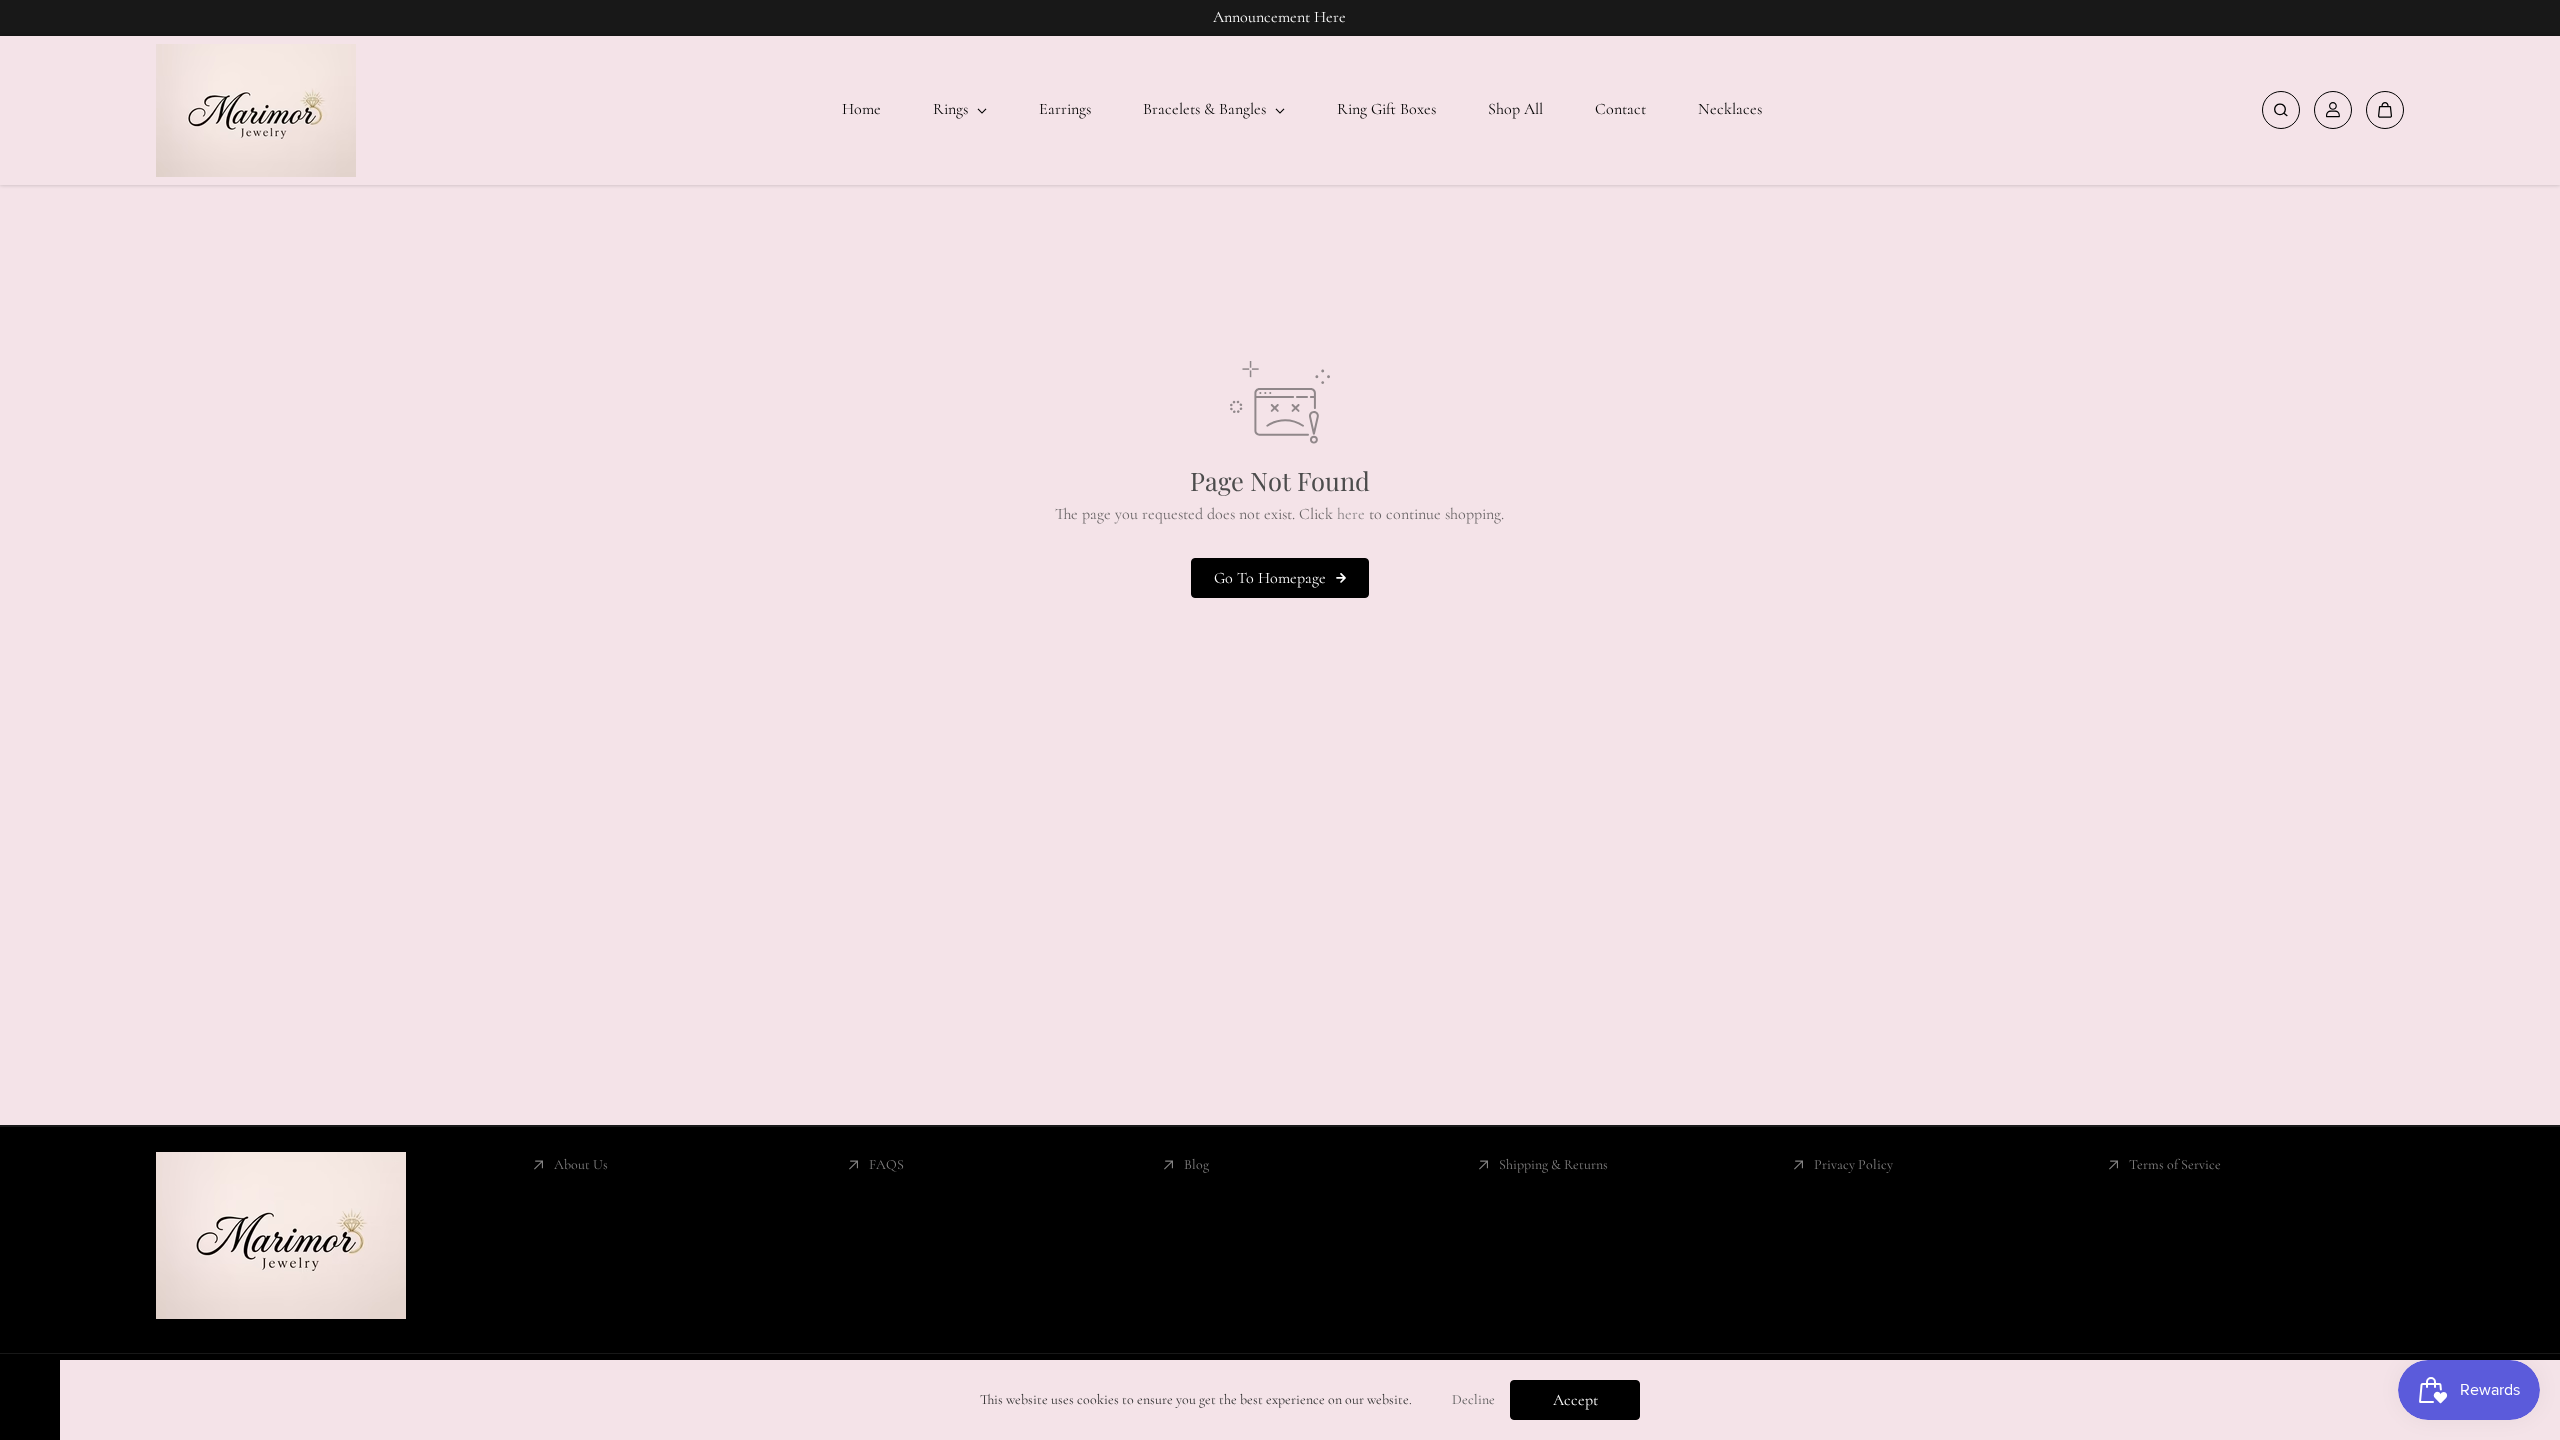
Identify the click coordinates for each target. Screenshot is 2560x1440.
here (1351, 514)
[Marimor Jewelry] (256, 110)
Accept (1575, 1400)
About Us (581, 1164)
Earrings (1065, 109)
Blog (1196, 1164)
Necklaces (1730, 109)
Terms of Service (2175, 1164)
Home (861, 109)
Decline (1473, 1399)
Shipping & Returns (1553, 1164)
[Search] (2281, 110)
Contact (1620, 109)
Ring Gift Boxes (1386, 109)
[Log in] (2333, 110)
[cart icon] (2385, 110)
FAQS (886, 1164)
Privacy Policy (1853, 1164)
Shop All (1515, 109)
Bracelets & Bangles (1206, 109)
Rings (952, 109)
